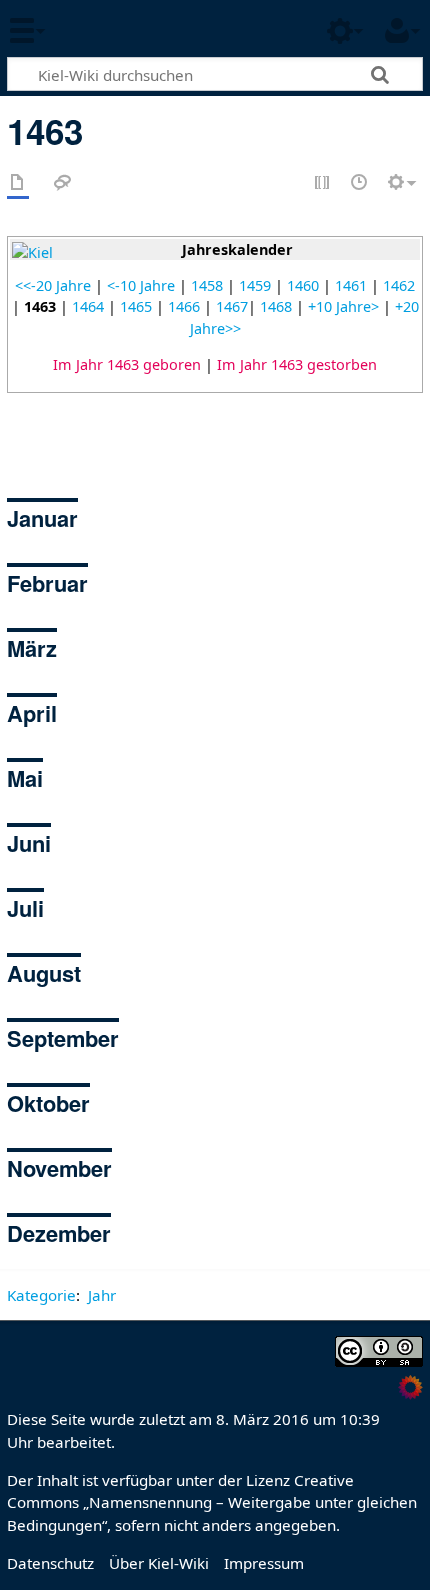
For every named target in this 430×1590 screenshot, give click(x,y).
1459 (255, 285)
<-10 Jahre (141, 285)
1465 (136, 306)
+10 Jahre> (343, 306)
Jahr (102, 1295)
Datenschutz (50, 1563)
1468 (276, 306)
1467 (232, 306)
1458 (207, 285)
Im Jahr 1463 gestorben (297, 364)
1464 (88, 306)
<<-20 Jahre (53, 285)
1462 (399, 285)
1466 (184, 306)
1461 (351, 285)
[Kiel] (32, 251)
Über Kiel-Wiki (159, 1563)
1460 (303, 285)
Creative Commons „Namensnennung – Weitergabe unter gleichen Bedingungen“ (212, 1503)
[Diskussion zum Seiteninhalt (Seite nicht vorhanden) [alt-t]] (63, 183)
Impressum (264, 1563)
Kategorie (41, 1295)
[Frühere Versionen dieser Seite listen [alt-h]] (360, 183)
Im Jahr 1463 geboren (127, 364)
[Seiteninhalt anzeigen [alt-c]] (18, 183)
